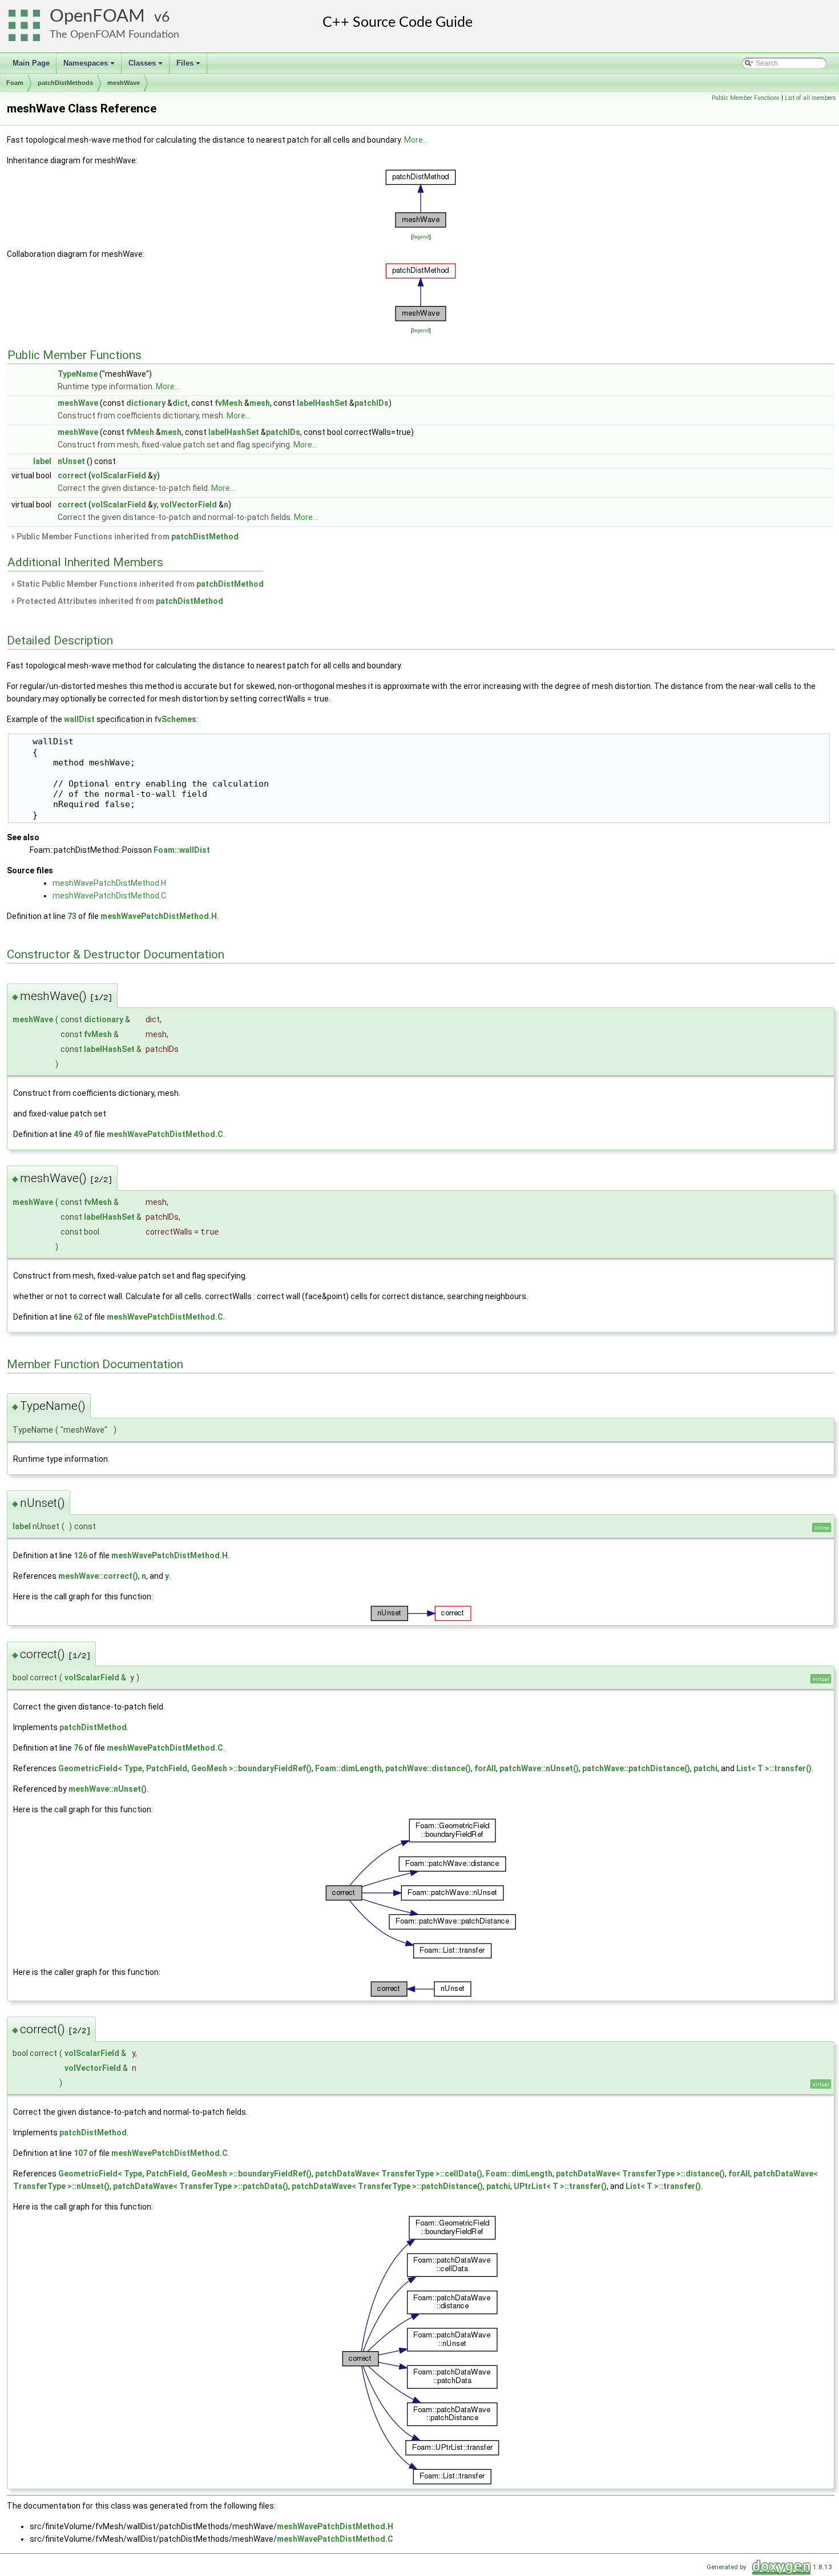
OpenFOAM (97, 16)
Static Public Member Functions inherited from (139, 584)
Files (189, 66)
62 (78, 1317)
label (42, 461)
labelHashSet (322, 403)
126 (80, 1555)
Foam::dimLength (348, 1768)
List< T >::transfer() (774, 1768)
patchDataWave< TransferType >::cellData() (399, 2174)
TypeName (78, 374)
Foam (15, 83)
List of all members (810, 98)
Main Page (31, 63)
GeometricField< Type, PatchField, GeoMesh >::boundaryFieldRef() (185, 1768)
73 (72, 916)
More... (416, 140)
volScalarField (119, 475)
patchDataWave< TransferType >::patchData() (201, 2186)
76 (78, 1748)
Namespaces (90, 66)
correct (72, 475)
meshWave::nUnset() (108, 1789)
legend (421, 237)
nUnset (71, 461)
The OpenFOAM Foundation (114, 35)
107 (80, 2153)
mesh (260, 403)
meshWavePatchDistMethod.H (109, 883)
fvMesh (229, 403)
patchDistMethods (65, 83)
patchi (705, 1768)
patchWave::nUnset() (539, 1768)
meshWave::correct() (98, 1576)
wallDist (79, 719)
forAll (485, 1768)
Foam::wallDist (182, 850)
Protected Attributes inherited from (119, 601)
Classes (146, 66)
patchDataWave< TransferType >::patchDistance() (387, 2186)
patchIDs (372, 403)
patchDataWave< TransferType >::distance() (640, 2174)
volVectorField (189, 505)
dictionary (146, 403)
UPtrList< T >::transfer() (560, 2186)
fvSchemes (175, 719)
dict (180, 403)
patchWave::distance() (428, 1768)
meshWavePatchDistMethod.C (109, 896)
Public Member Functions (746, 98)
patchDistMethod (205, 537)
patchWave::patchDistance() (636, 1768)
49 (78, 1134)
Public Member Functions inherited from (127, 537)
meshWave (124, 83)
